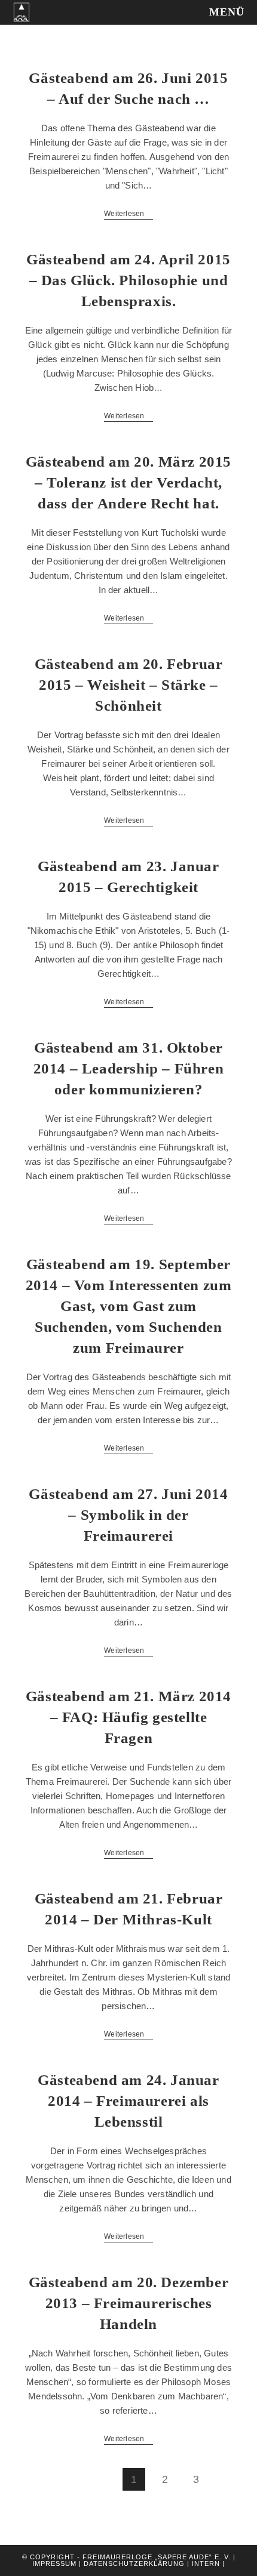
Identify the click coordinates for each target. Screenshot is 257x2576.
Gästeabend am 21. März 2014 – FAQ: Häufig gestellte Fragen (128, 1717)
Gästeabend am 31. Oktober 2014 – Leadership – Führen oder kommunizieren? (129, 1068)
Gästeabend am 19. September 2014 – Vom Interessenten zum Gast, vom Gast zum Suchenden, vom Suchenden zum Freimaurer (129, 1306)
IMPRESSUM (54, 2563)
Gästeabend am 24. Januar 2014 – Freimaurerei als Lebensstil (128, 2101)
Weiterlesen (128, 215)
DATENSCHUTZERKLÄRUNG (135, 2563)
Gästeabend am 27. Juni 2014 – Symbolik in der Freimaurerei (128, 1515)
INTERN (206, 2563)
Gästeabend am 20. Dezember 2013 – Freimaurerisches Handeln (129, 2303)
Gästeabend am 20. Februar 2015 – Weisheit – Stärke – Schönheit (129, 685)
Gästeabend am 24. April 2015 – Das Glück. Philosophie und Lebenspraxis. (128, 280)
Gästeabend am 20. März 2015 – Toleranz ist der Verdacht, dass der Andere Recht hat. (128, 482)
